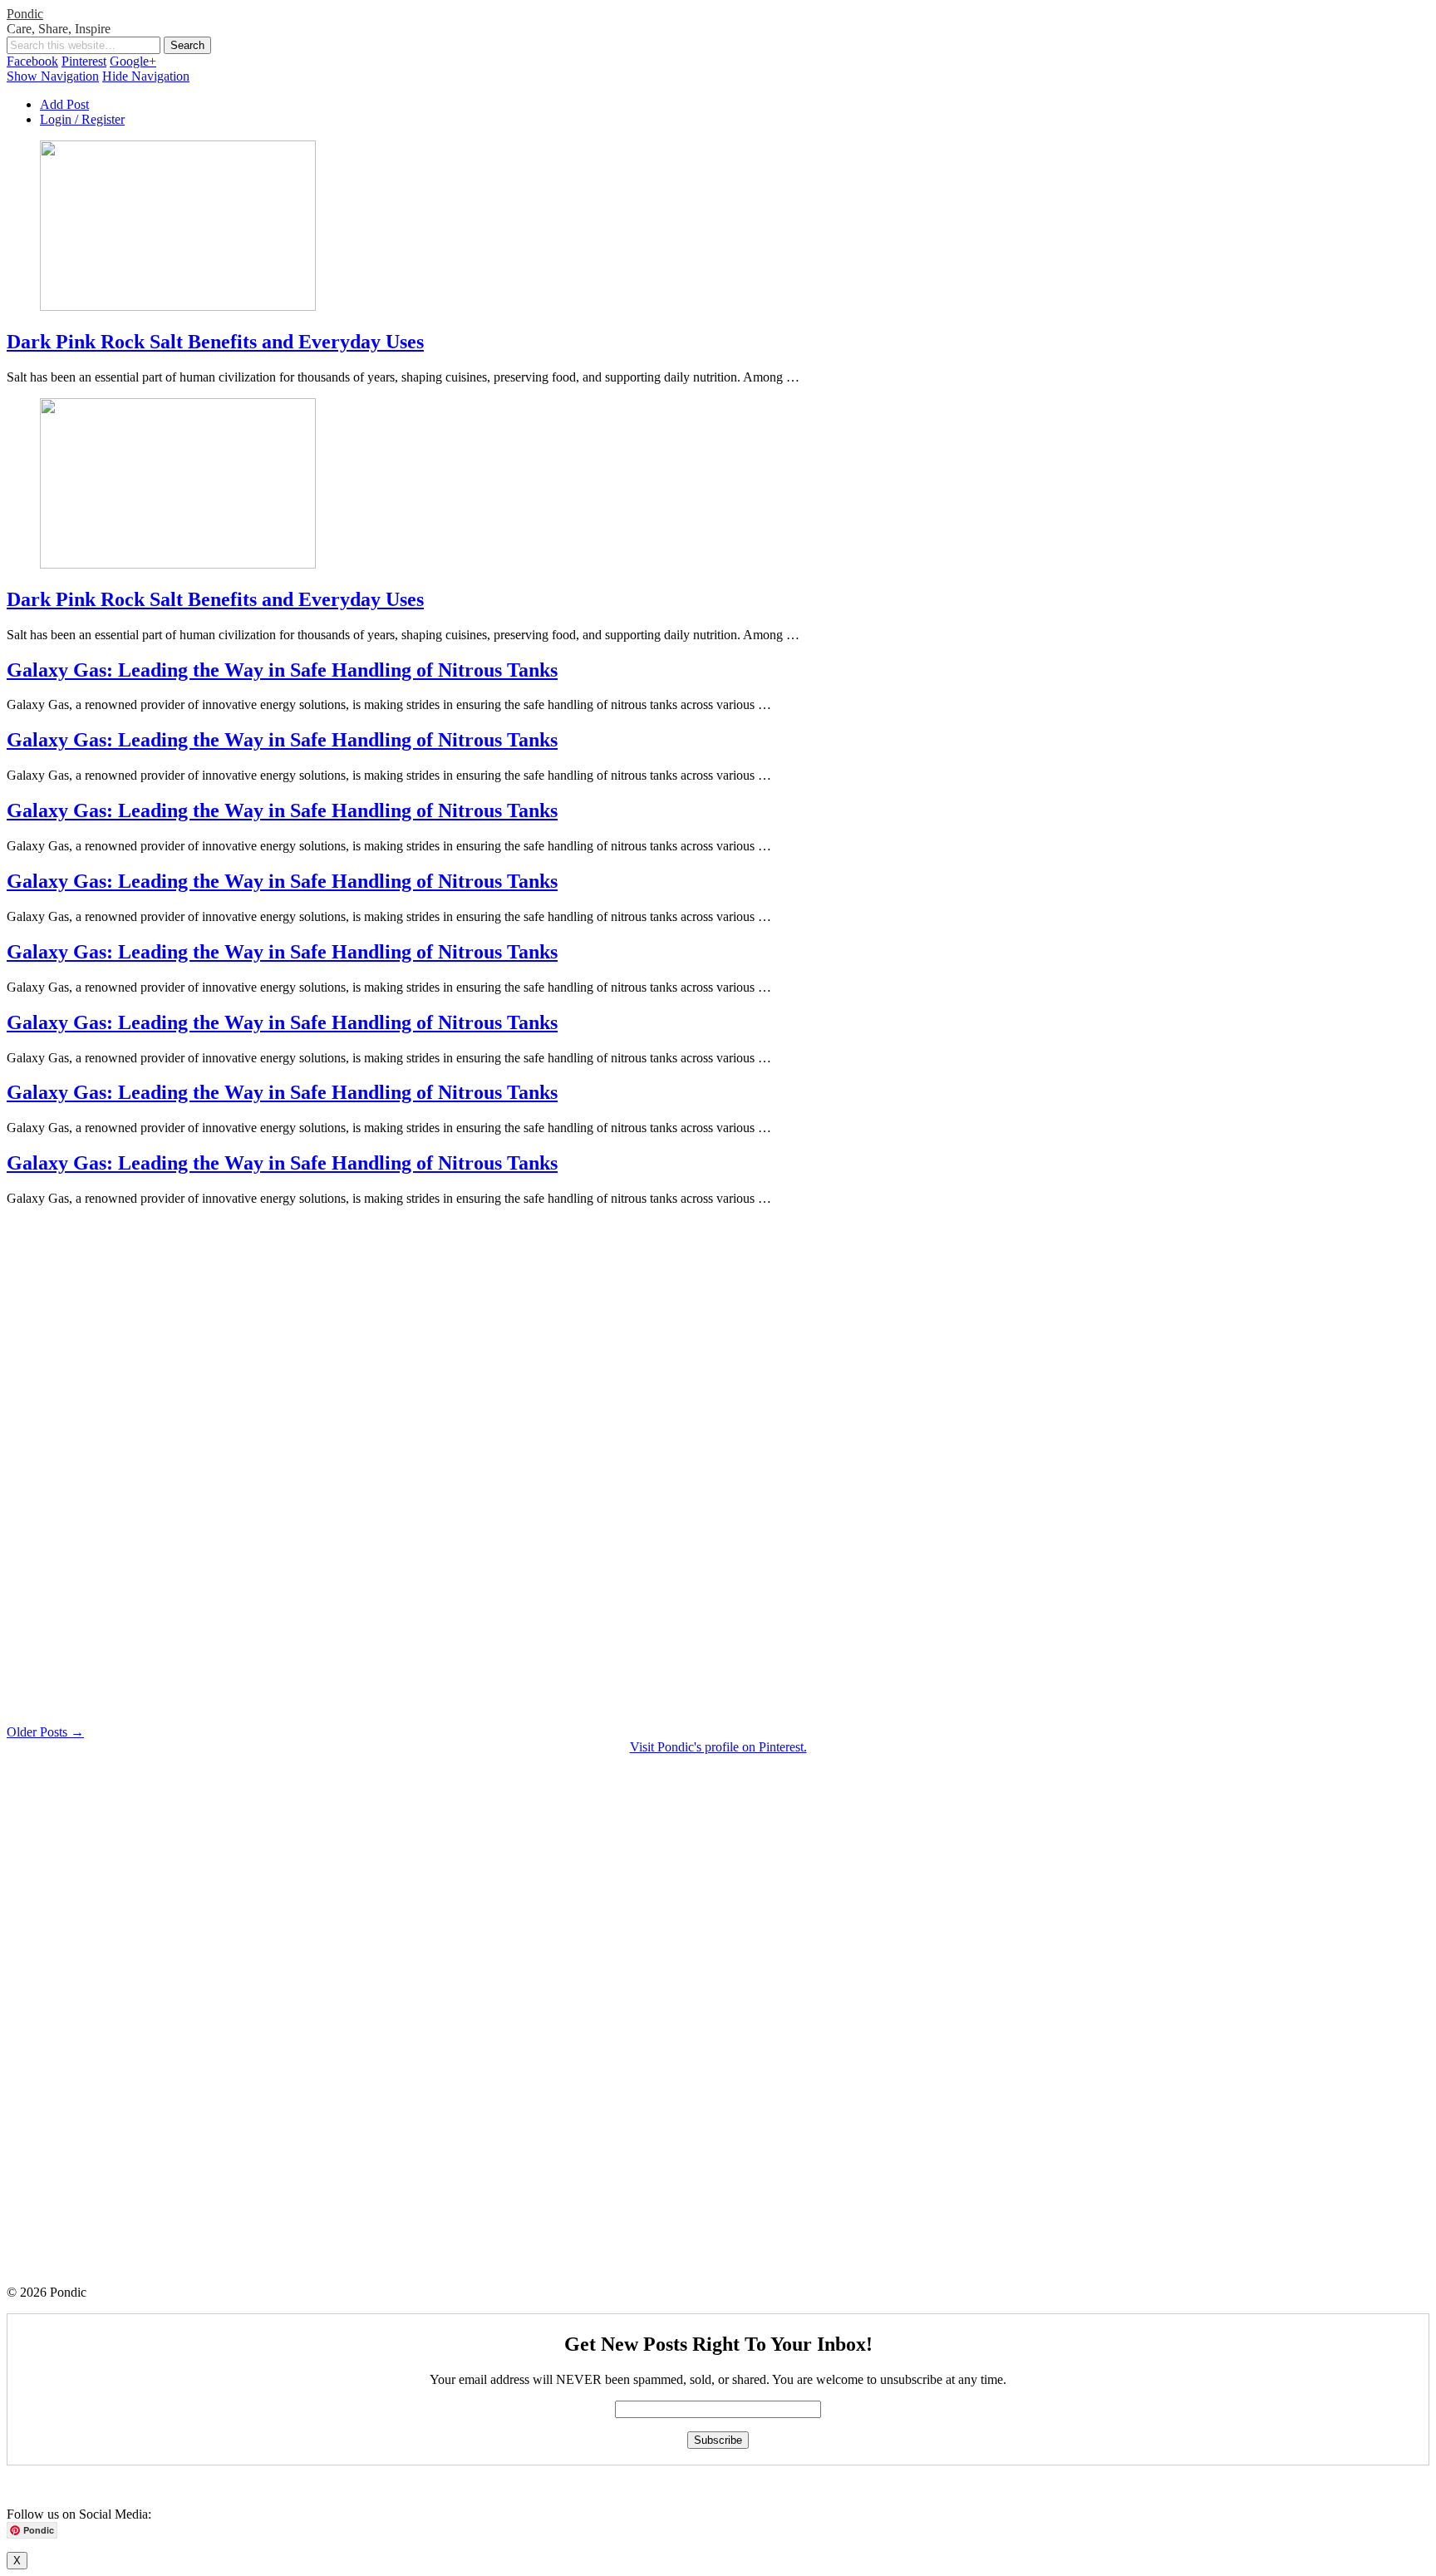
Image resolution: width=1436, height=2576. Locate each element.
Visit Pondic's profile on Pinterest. (718, 1747)
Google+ (133, 61)
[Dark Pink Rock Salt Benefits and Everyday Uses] (178, 306)
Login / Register (82, 119)
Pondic (25, 14)
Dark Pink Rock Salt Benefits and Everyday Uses (215, 342)
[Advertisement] (505, 1469)
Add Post (64, 104)
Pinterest (84, 61)
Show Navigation (53, 76)
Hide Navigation (146, 76)
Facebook (32, 61)
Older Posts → (45, 1732)
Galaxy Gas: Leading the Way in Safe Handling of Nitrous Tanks (282, 670)
